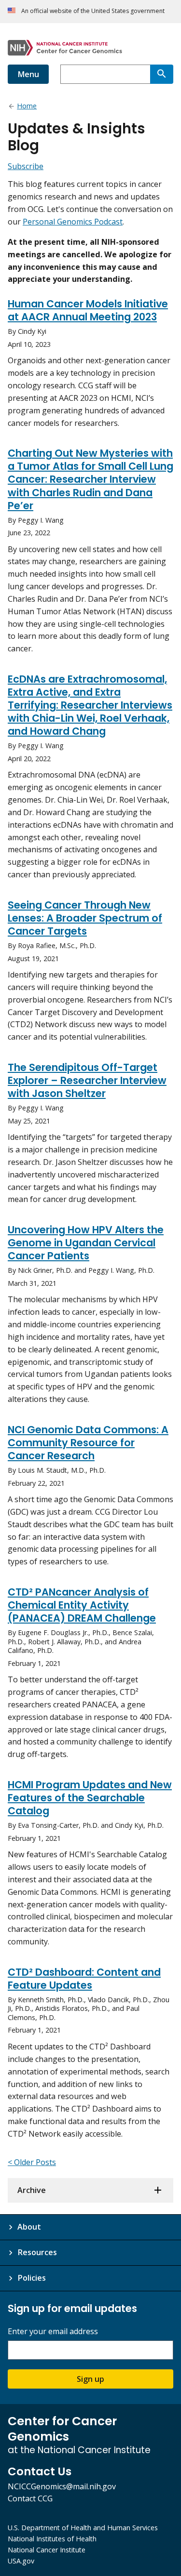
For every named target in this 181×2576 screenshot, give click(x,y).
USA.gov (21, 2561)
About (29, 2227)
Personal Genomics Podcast (73, 222)
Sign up (90, 2379)
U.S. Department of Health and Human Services (83, 2528)
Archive (32, 2190)
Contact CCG (30, 2498)
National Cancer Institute (47, 2550)
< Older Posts (32, 2162)
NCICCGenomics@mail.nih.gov (62, 2486)
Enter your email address (53, 2332)
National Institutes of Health (52, 2539)
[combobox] (105, 74)
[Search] (162, 74)
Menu (28, 74)
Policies (32, 2278)
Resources (37, 2252)
